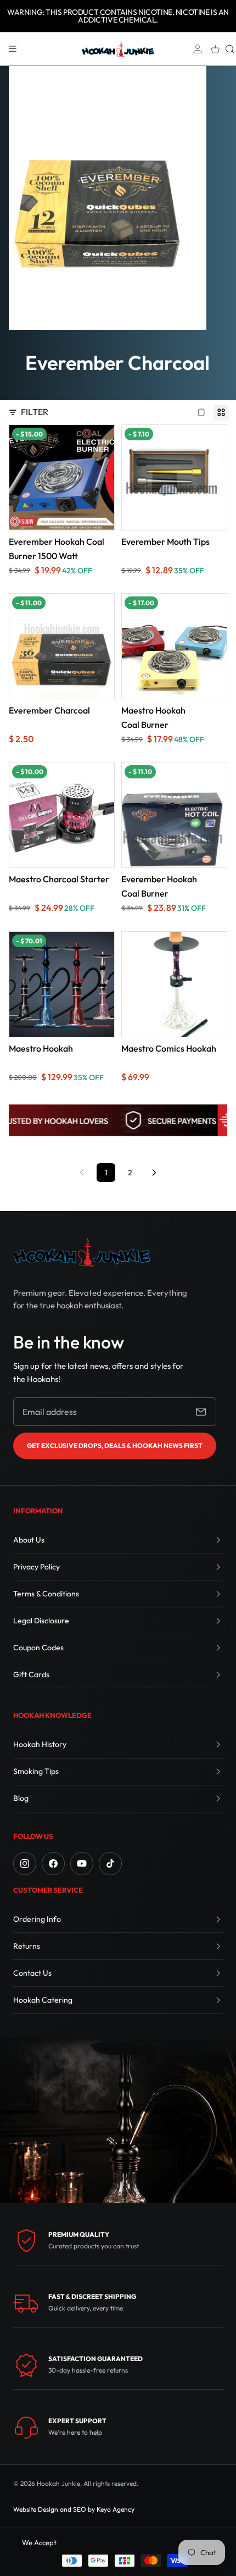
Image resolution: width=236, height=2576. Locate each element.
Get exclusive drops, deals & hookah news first (115, 1445)
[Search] (230, 49)
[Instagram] (25, 1864)
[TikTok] (110, 1864)
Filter (35, 412)
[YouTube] (82, 1864)
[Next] (154, 1173)
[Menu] (13, 49)
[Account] (198, 49)
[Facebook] (53, 1864)
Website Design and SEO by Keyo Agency (74, 2509)
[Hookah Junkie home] (82, 1252)
